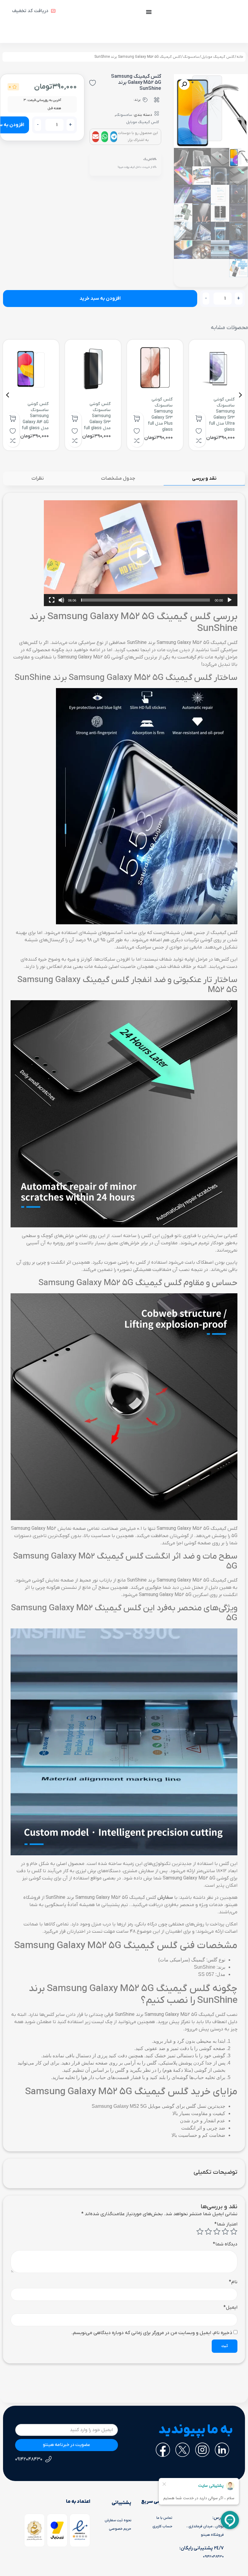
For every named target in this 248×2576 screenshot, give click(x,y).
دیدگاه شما (225, 2244)
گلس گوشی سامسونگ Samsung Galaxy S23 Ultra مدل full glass (222, 415)
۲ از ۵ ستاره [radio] (225, 2232)
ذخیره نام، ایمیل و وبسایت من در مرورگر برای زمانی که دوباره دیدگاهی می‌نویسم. (152, 2333)
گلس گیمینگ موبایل (218, 57)
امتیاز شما (226, 2224)
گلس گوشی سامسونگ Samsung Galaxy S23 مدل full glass (97, 416)
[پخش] (230, 600)
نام (233, 2282)
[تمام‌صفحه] (52, 600)
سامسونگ (191, 57)
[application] (141, 553)
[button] (114, 137)
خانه (240, 57)
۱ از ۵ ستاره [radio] (234, 2232)
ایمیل (230, 2307)
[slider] (145, 600)
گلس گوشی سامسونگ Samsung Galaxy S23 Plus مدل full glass (160, 415)
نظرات (38, 478)
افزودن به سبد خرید (100, 299)
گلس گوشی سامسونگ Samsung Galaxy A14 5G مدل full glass (35, 416)
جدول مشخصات (118, 478)
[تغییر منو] (149, 12)
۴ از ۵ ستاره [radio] (208, 2232)
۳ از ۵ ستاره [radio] (217, 2232)
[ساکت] (61, 600)
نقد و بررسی (204, 478)
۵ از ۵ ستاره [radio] (200, 2232)
